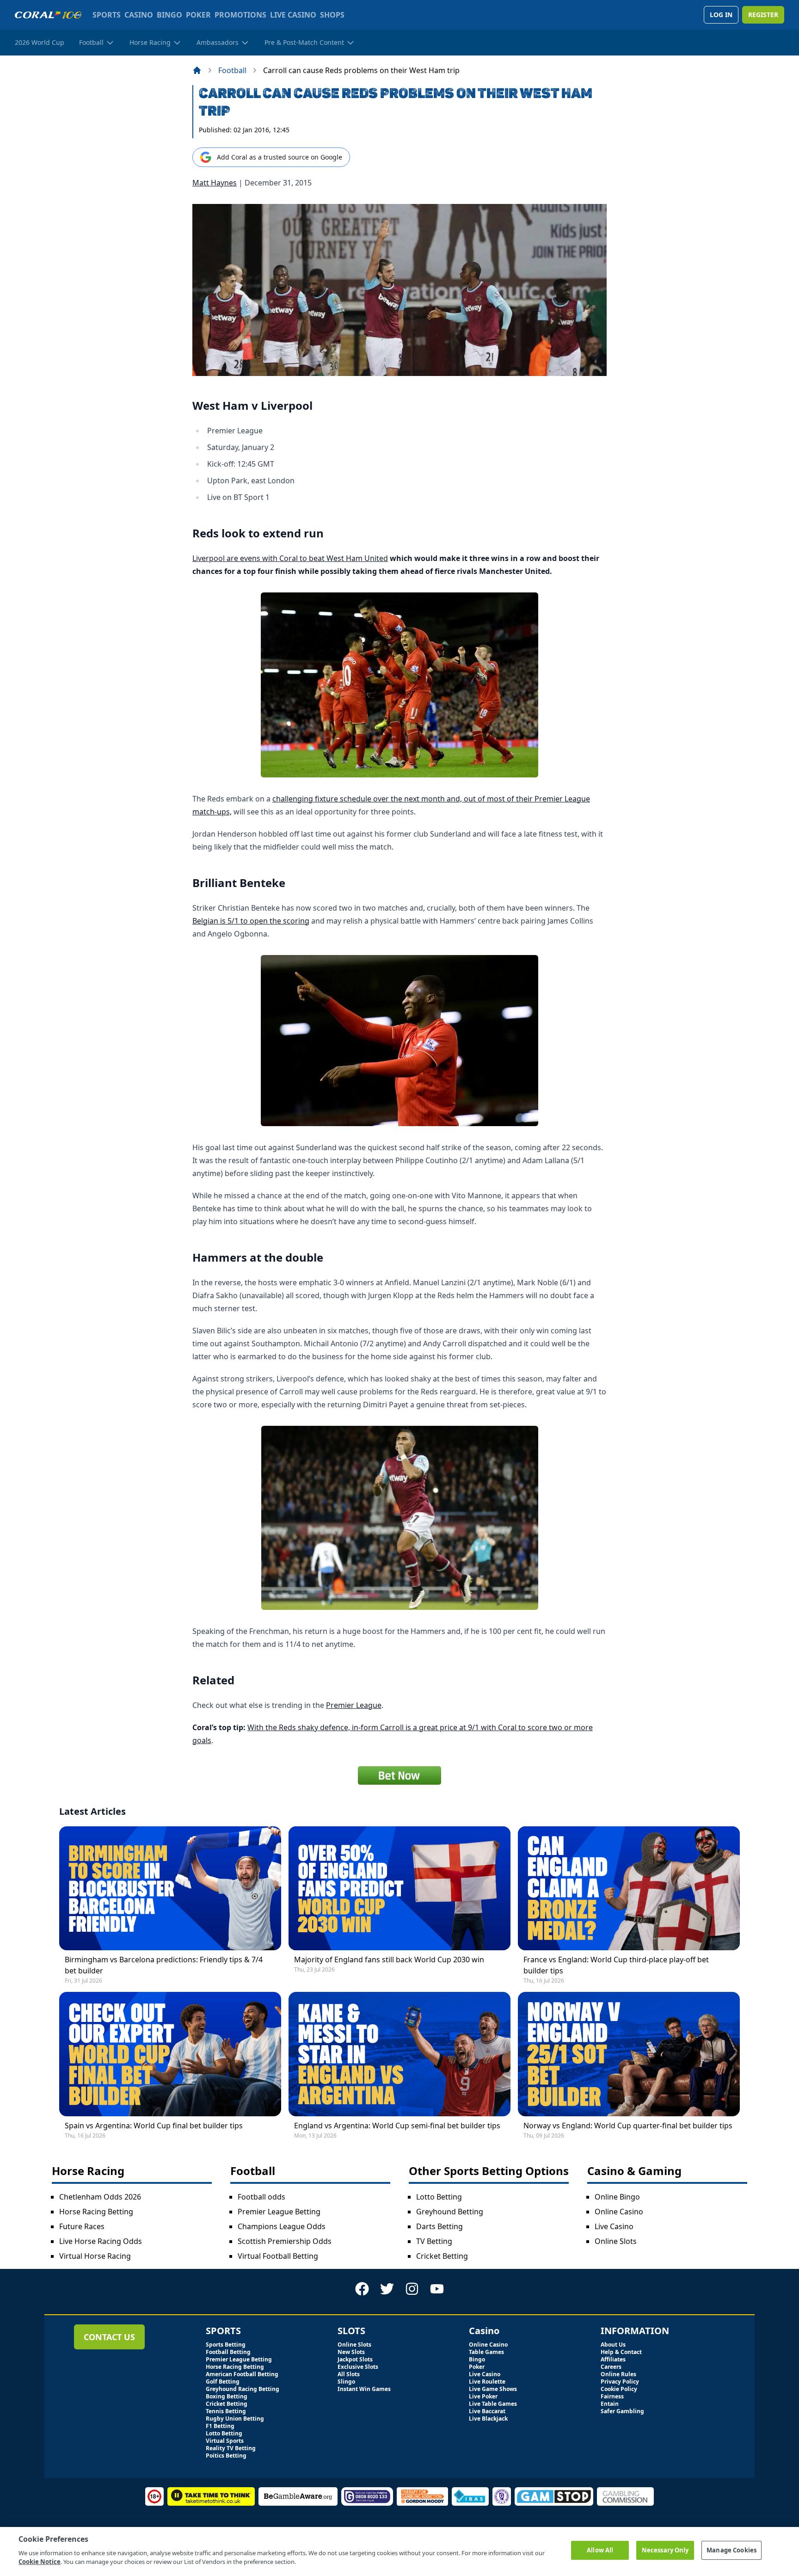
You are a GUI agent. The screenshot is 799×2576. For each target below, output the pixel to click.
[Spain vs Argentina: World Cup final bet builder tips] (170, 2054)
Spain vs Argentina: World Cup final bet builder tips (154, 2126)
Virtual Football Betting (278, 2256)
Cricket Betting (442, 2256)
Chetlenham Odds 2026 (100, 2197)
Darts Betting (439, 2226)
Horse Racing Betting (96, 2212)
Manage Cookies (731, 2550)
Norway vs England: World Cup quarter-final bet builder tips (628, 2126)
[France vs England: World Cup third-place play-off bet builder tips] (629, 1889)
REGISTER (763, 15)
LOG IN (721, 15)
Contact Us (109, 2337)
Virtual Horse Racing (95, 2256)
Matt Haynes (215, 183)
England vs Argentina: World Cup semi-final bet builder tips (397, 2126)
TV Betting (434, 2241)
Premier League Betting (279, 2212)
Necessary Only (665, 2550)
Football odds (261, 2197)
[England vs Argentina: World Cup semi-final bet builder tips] (399, 2054)
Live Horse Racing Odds (101, 2241)
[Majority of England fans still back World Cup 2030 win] (399, 1889)
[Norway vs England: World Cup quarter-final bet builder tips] (629, 2054)
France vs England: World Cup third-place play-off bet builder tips (616, 1965)
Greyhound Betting (450, 2212)
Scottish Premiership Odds (285, 2241)
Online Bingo (617, 2197)
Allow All (600, 2550)
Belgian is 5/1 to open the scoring (251, 921)
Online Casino (619, 2212)
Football (232, 70)
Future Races (82, 2226)
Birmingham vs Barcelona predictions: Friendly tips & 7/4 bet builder (164, 1965)
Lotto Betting (439, 2197)
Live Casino (614, 2226)
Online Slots (616, 2241)
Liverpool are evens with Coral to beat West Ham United (290, 558)
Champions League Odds (282, 2226)
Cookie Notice (40, 2562)
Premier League (354, 1705)
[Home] (197, 70)
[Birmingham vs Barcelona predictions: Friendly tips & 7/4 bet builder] (170, 1889)
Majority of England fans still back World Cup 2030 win (389, 1960)
